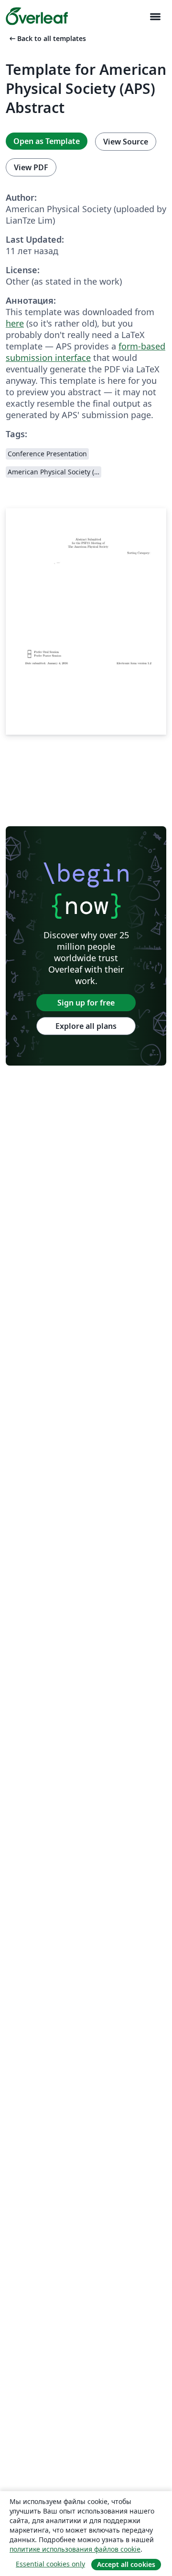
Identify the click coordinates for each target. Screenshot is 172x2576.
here (15, 323)
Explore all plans (86, 1026)
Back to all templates (47, 38)
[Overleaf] (37, 16)
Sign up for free (86, 1003)
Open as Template (47, 141)
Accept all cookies (126, 2564)
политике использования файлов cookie (75, 2549)
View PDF (31, 167)
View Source (126, 142)
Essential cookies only (50, 2564)
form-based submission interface (86, 352)
